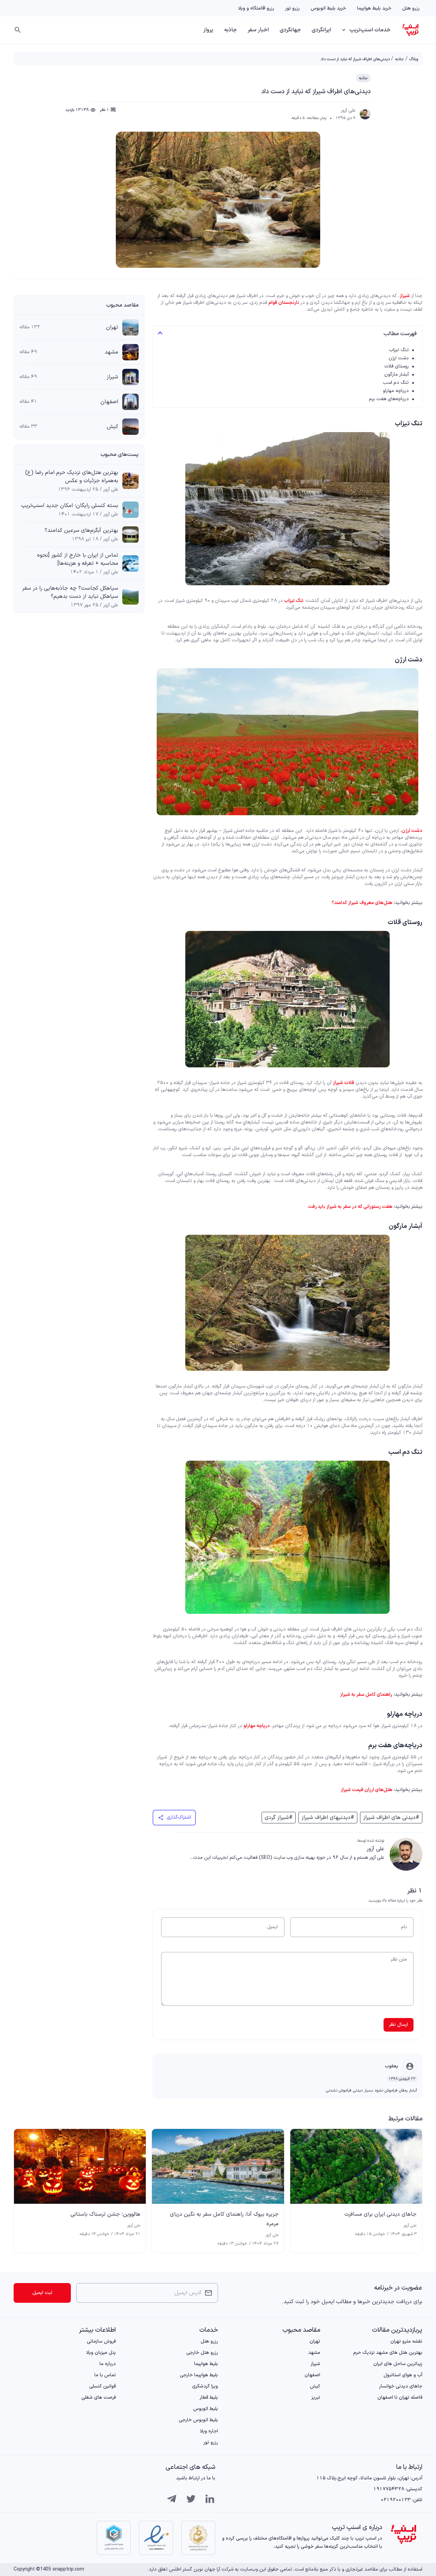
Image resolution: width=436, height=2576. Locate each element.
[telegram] (172, 2499)
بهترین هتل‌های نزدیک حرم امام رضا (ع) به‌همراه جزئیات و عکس (72, 477)
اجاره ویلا (209, 2431)
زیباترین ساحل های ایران (398, 2364)
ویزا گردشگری (205, 2386)
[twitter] (191, 2499)
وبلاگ (414, 59)
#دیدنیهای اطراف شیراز (328, 1818)
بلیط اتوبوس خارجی (198, 2420)
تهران (112, 327)
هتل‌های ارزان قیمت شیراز (367, 1790)
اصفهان (109, 402)
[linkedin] (210, 2499)
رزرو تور (292, 8)
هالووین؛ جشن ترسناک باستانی (105, 2214)
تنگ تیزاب (399, 350)
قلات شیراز (344, 1083)
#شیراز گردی (279, 1818)
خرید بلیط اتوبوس (328, 8)
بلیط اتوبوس (206, 2409)
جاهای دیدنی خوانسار (401, 2386)
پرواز (208, 30)
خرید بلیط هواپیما (374, 8)
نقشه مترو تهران (406, 2341)
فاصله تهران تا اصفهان (400, 2398)
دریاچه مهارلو (396, 391)
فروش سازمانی (101, 2341)
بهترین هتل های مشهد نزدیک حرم (388, 2353)
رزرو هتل (411, 8)
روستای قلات (396, 366)
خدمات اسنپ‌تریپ (370, 30)
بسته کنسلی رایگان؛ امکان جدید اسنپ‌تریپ (70, 506)
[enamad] (156, 2538)
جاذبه (230, 30)
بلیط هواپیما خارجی (199, 2375)
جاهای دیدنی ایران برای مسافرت (380, 2214)
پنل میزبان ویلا (101, 2353)
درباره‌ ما (108, 2364)
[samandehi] (198, 2538)
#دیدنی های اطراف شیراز (391, 1818)
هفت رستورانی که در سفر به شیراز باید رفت (350, 1207)
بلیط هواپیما (206, 2364)
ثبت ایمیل (42, 2293)
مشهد (111, 352)
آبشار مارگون (396, 374)
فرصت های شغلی (99, 2398)
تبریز (316, 2398)
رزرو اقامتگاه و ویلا (256, 8)
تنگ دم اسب (396, 383)
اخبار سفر (258, 30)
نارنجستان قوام (284, 303)
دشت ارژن (399, 358)
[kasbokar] (114, 2538)
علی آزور (348, 111)
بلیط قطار (209, 2398)
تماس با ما (105, 2375)
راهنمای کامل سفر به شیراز (366, 1695)
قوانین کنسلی (103, 2386)
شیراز (405, 296)
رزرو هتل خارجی (202, 2353)
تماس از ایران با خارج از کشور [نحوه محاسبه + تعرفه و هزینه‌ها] (78, 559)
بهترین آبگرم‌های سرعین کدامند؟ (81, 530)
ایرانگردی (321, 30)
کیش (112, 427)
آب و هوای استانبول (403, 2375)
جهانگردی (290, 30)
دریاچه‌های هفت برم (389, 399)
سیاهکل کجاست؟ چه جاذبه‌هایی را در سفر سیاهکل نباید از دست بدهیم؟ (70, 592)
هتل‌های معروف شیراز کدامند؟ (362, 903)
